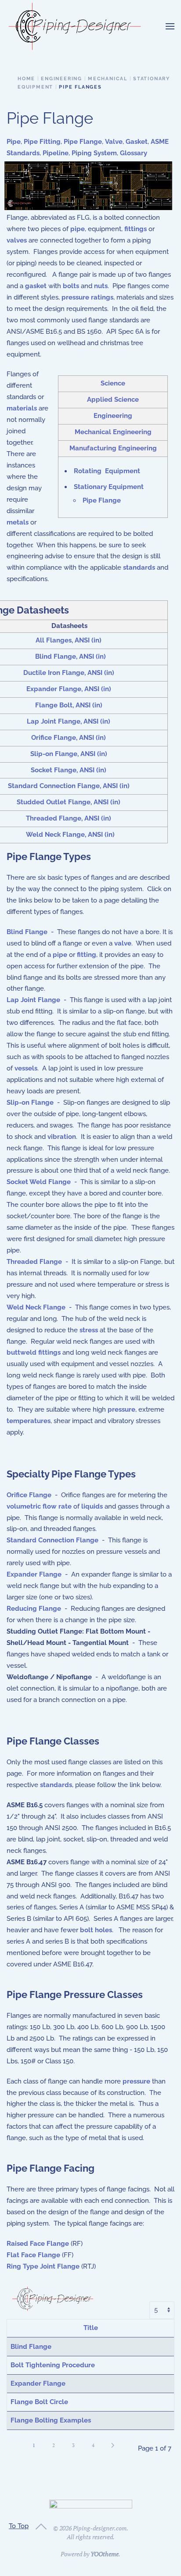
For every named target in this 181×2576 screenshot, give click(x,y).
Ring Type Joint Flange (43, 2266)
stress (89, 1330)
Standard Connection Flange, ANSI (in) (69, 786)
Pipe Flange (83, 142)
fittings (136, 229)
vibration (62, 1137)
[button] (170, 26)
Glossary (134, 153)
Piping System (94, 153)
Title (91, 2328)
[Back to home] (75, 26)
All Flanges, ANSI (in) (69, 640)
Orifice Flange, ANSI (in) (69, 738)
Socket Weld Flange (39, 1182)
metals (18, 522)
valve (123, 943)
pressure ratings (87, 297)
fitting (87, 955)
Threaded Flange (34, 1262)
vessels (26, 1068)
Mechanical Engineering (113, 432)
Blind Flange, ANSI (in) (71, 656)
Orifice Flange (29, 1495)
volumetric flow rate (39, 1506)
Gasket (137, 142)
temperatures (29, 1421)
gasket (36, 286)
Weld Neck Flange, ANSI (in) (70, 835)
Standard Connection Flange (52, 1540)
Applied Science (113, 400)
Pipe (14, 142)
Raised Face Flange (38, 2244)
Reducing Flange (34, 1609)
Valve (114, 142)
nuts (101, 286)
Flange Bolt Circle (39, 2402)
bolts (71, 286)
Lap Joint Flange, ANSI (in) (69, 721)
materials (22, 408)
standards (139, 567)
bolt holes (96, 1930)
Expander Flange (34, 1574)
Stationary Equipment (109, 487)
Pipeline (56, 153)
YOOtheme (105, 2554)
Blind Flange (27, 932)
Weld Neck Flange (36, 1307)
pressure (121, 1409)
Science (113, 383)
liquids (92, 1506)
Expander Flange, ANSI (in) (69, 689)
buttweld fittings (34, 1352)
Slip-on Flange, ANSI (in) (69, 754)
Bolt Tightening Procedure (53, 2365)
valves (17, 240)
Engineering (113, 416)
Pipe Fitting (42, 142)
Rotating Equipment (107, 471)
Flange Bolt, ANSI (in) (69, 705)
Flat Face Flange (33, 2255)
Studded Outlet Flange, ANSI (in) (69, 802)
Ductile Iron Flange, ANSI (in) (69, 673)
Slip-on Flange (30, 1102)
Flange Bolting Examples (51, 2420)
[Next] (113, 2445)
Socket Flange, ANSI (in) (69, 770)
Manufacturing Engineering (113, 448)
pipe (78, 229)
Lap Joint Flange (33, 1000)
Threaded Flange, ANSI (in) (69, 818)
